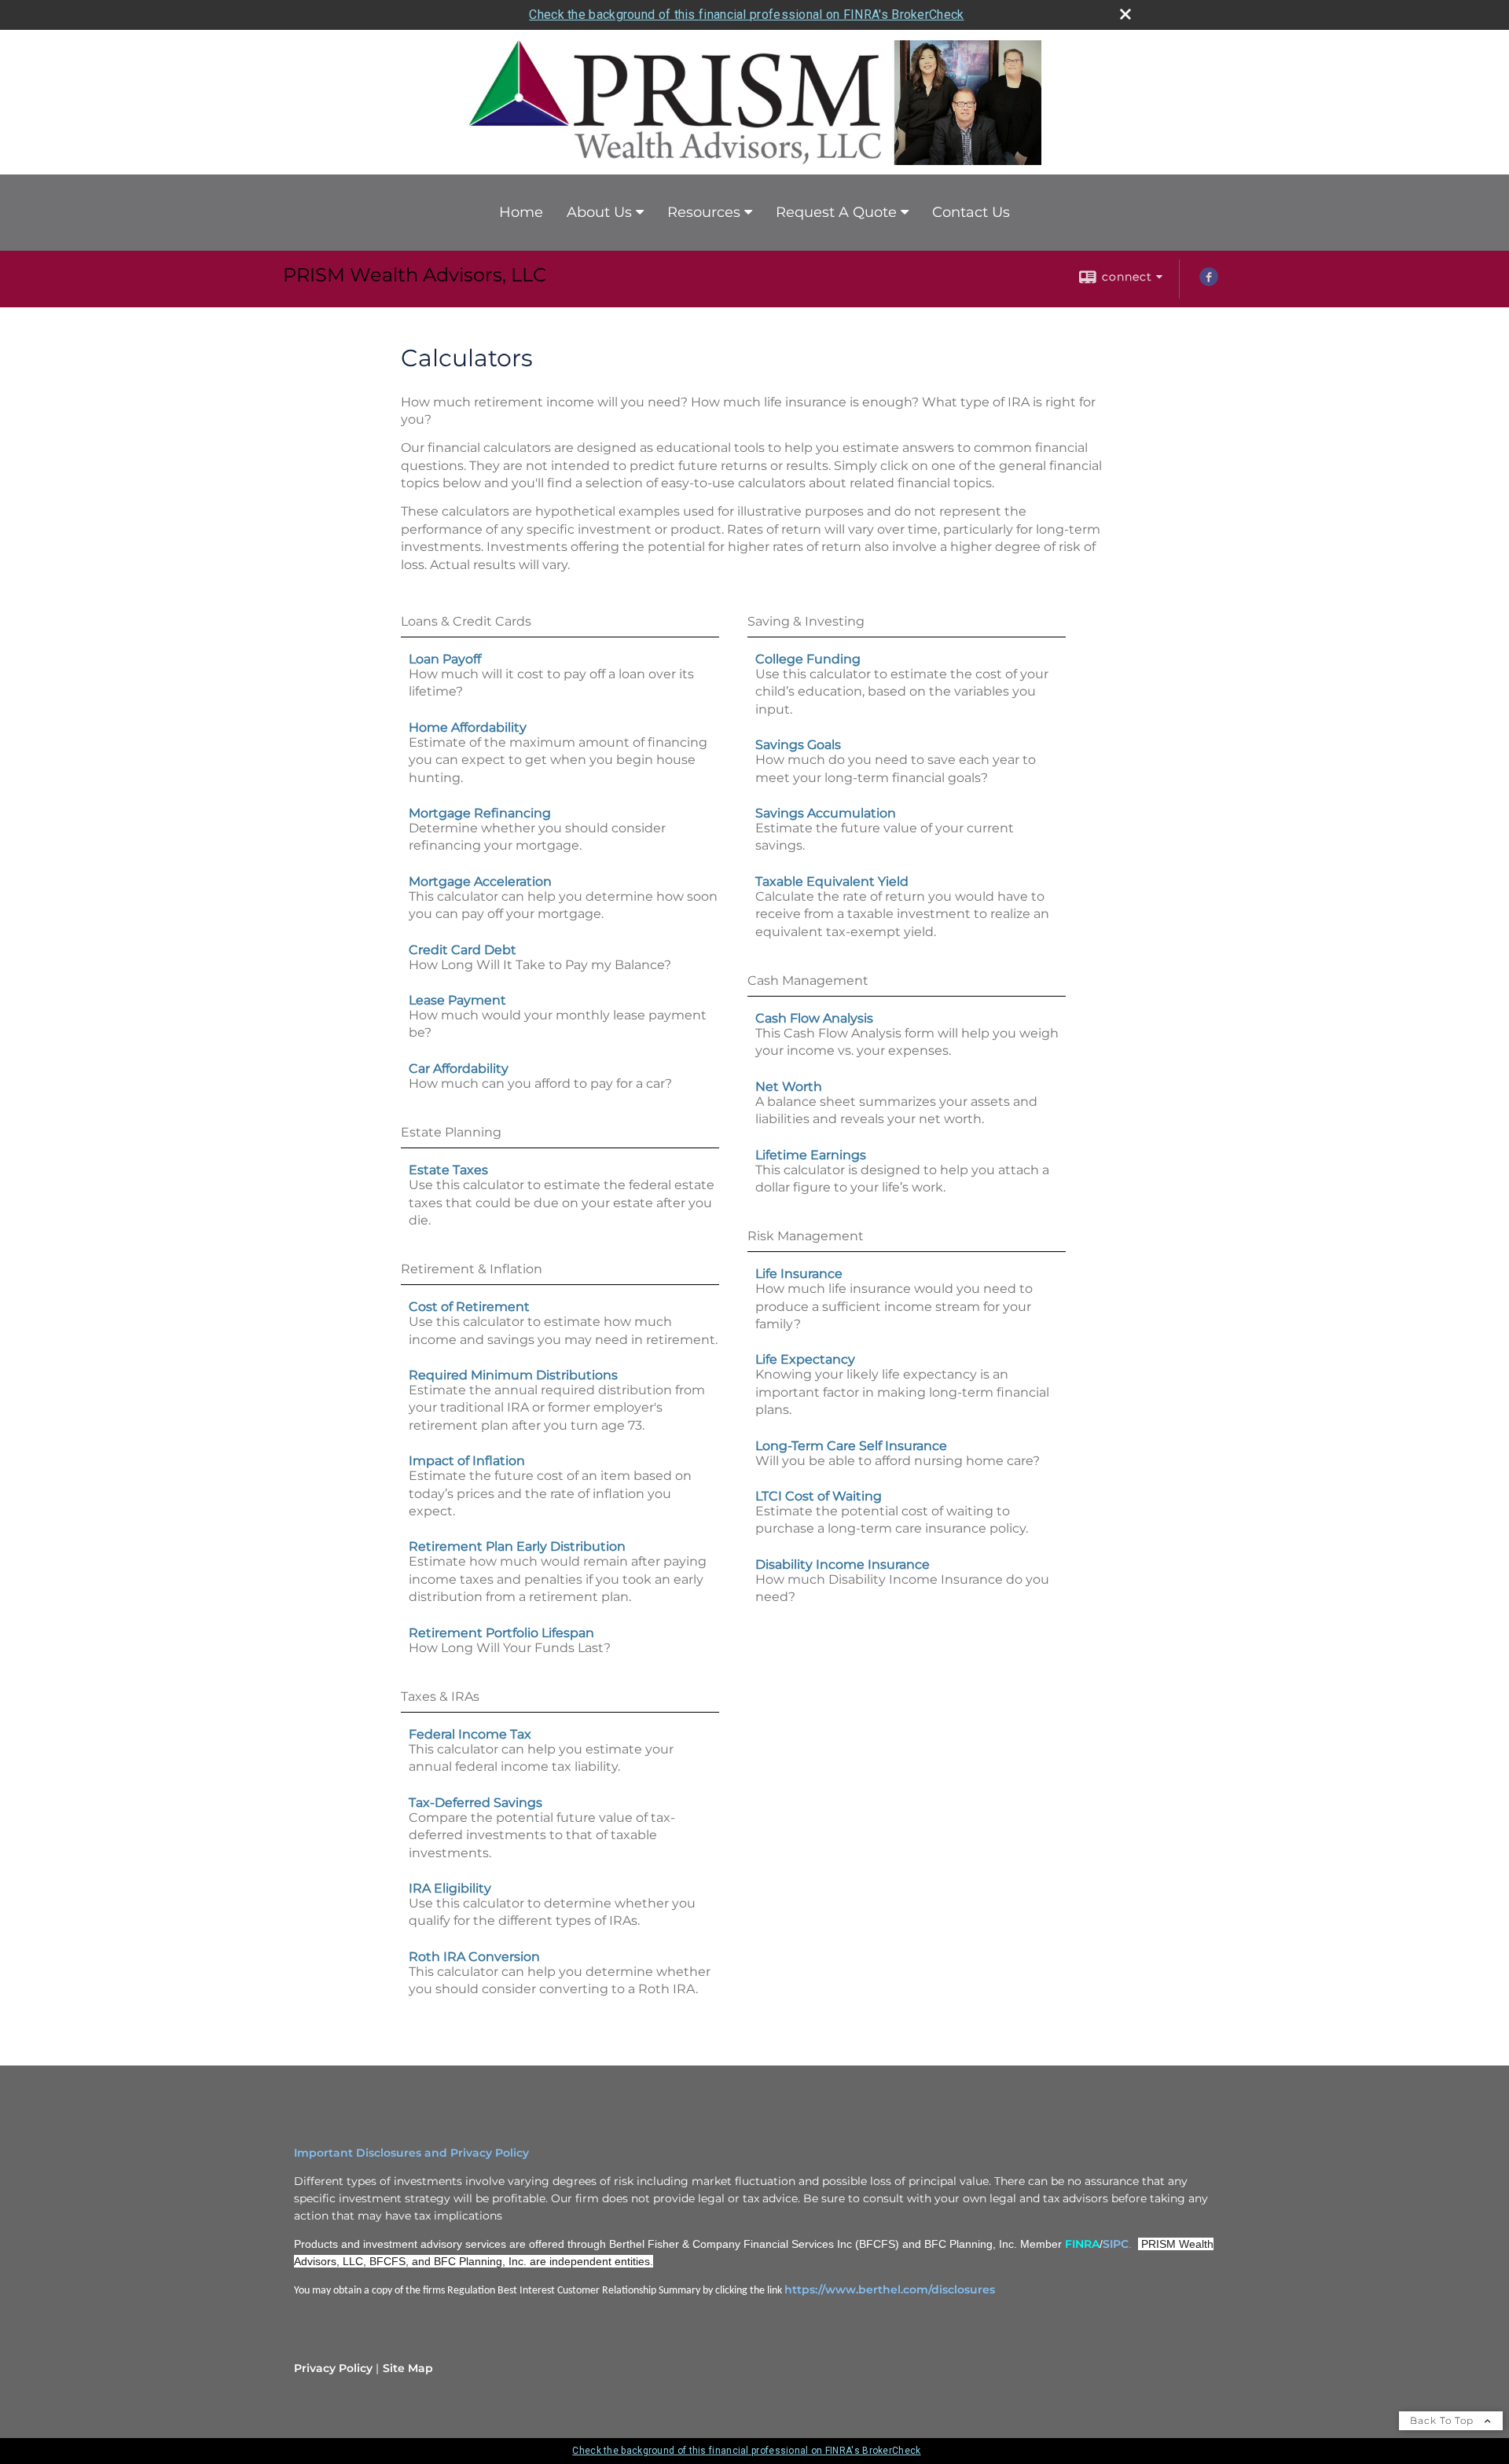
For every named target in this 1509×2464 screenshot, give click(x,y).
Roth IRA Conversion (474, 1957)
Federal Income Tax (470, 1734)
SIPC (1116, 2244)
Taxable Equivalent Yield (832, 881)
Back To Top (1443, 2420)
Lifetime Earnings (811, 1155)
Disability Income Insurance (843, 1564)
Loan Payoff (445, 659)
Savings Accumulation (826, 813)
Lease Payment (457, 1000)
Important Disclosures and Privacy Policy (411, 2153)
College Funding (808, 659)
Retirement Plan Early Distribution (517, 1546)
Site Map (408, 2368)
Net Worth (789, 1087)
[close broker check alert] (1125, 14)
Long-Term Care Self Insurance (851, 1446)
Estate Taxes (448, 1170)
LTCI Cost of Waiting (819, 1496)
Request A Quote (836, 212)
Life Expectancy (805, 1359)
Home (521, 212)
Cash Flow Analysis (814, 1018)
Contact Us (971, 212)
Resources (704, 212)
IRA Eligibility (450, 1888)
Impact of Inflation (467, 1461)
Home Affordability (468, 727)
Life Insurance (799, 1274)
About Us (599, 212)
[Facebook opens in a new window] (1209, 282)
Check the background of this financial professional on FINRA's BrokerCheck (746, 15)
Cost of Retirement (469, 1307)
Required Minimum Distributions (513, 1375)
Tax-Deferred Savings (475, 1803)
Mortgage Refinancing (480, 813)
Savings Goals (798, 745)
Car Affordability (459, 1069)
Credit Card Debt (463, 950)
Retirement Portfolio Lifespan (501, 1633)
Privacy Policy (333, 2368)
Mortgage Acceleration (480, 881)
